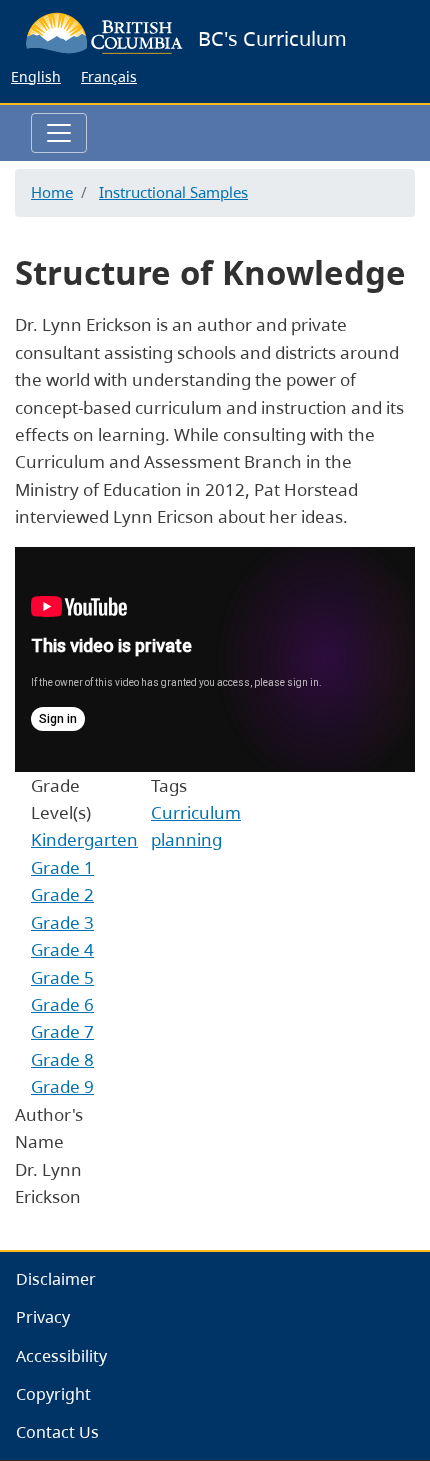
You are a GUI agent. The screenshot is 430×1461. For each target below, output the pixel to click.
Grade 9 (62, 1086)
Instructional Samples (173, 192)
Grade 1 (62, 867)
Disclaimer (56, 1279)
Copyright (53, 1394)
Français (109, 76)
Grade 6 (62, 1004)
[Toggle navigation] (59, 133)
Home (52, 192)
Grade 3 (62, 922)
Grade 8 (62, 1059)
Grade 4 (62, 949)
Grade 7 (62, 1031)
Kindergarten (84, 839)
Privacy (43, 1317)
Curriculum (196, 812)
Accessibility (61, 1356)
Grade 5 (62, 977)
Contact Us (57, 1432)
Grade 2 (62, 894)
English (36, 76)
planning (186, 839)
